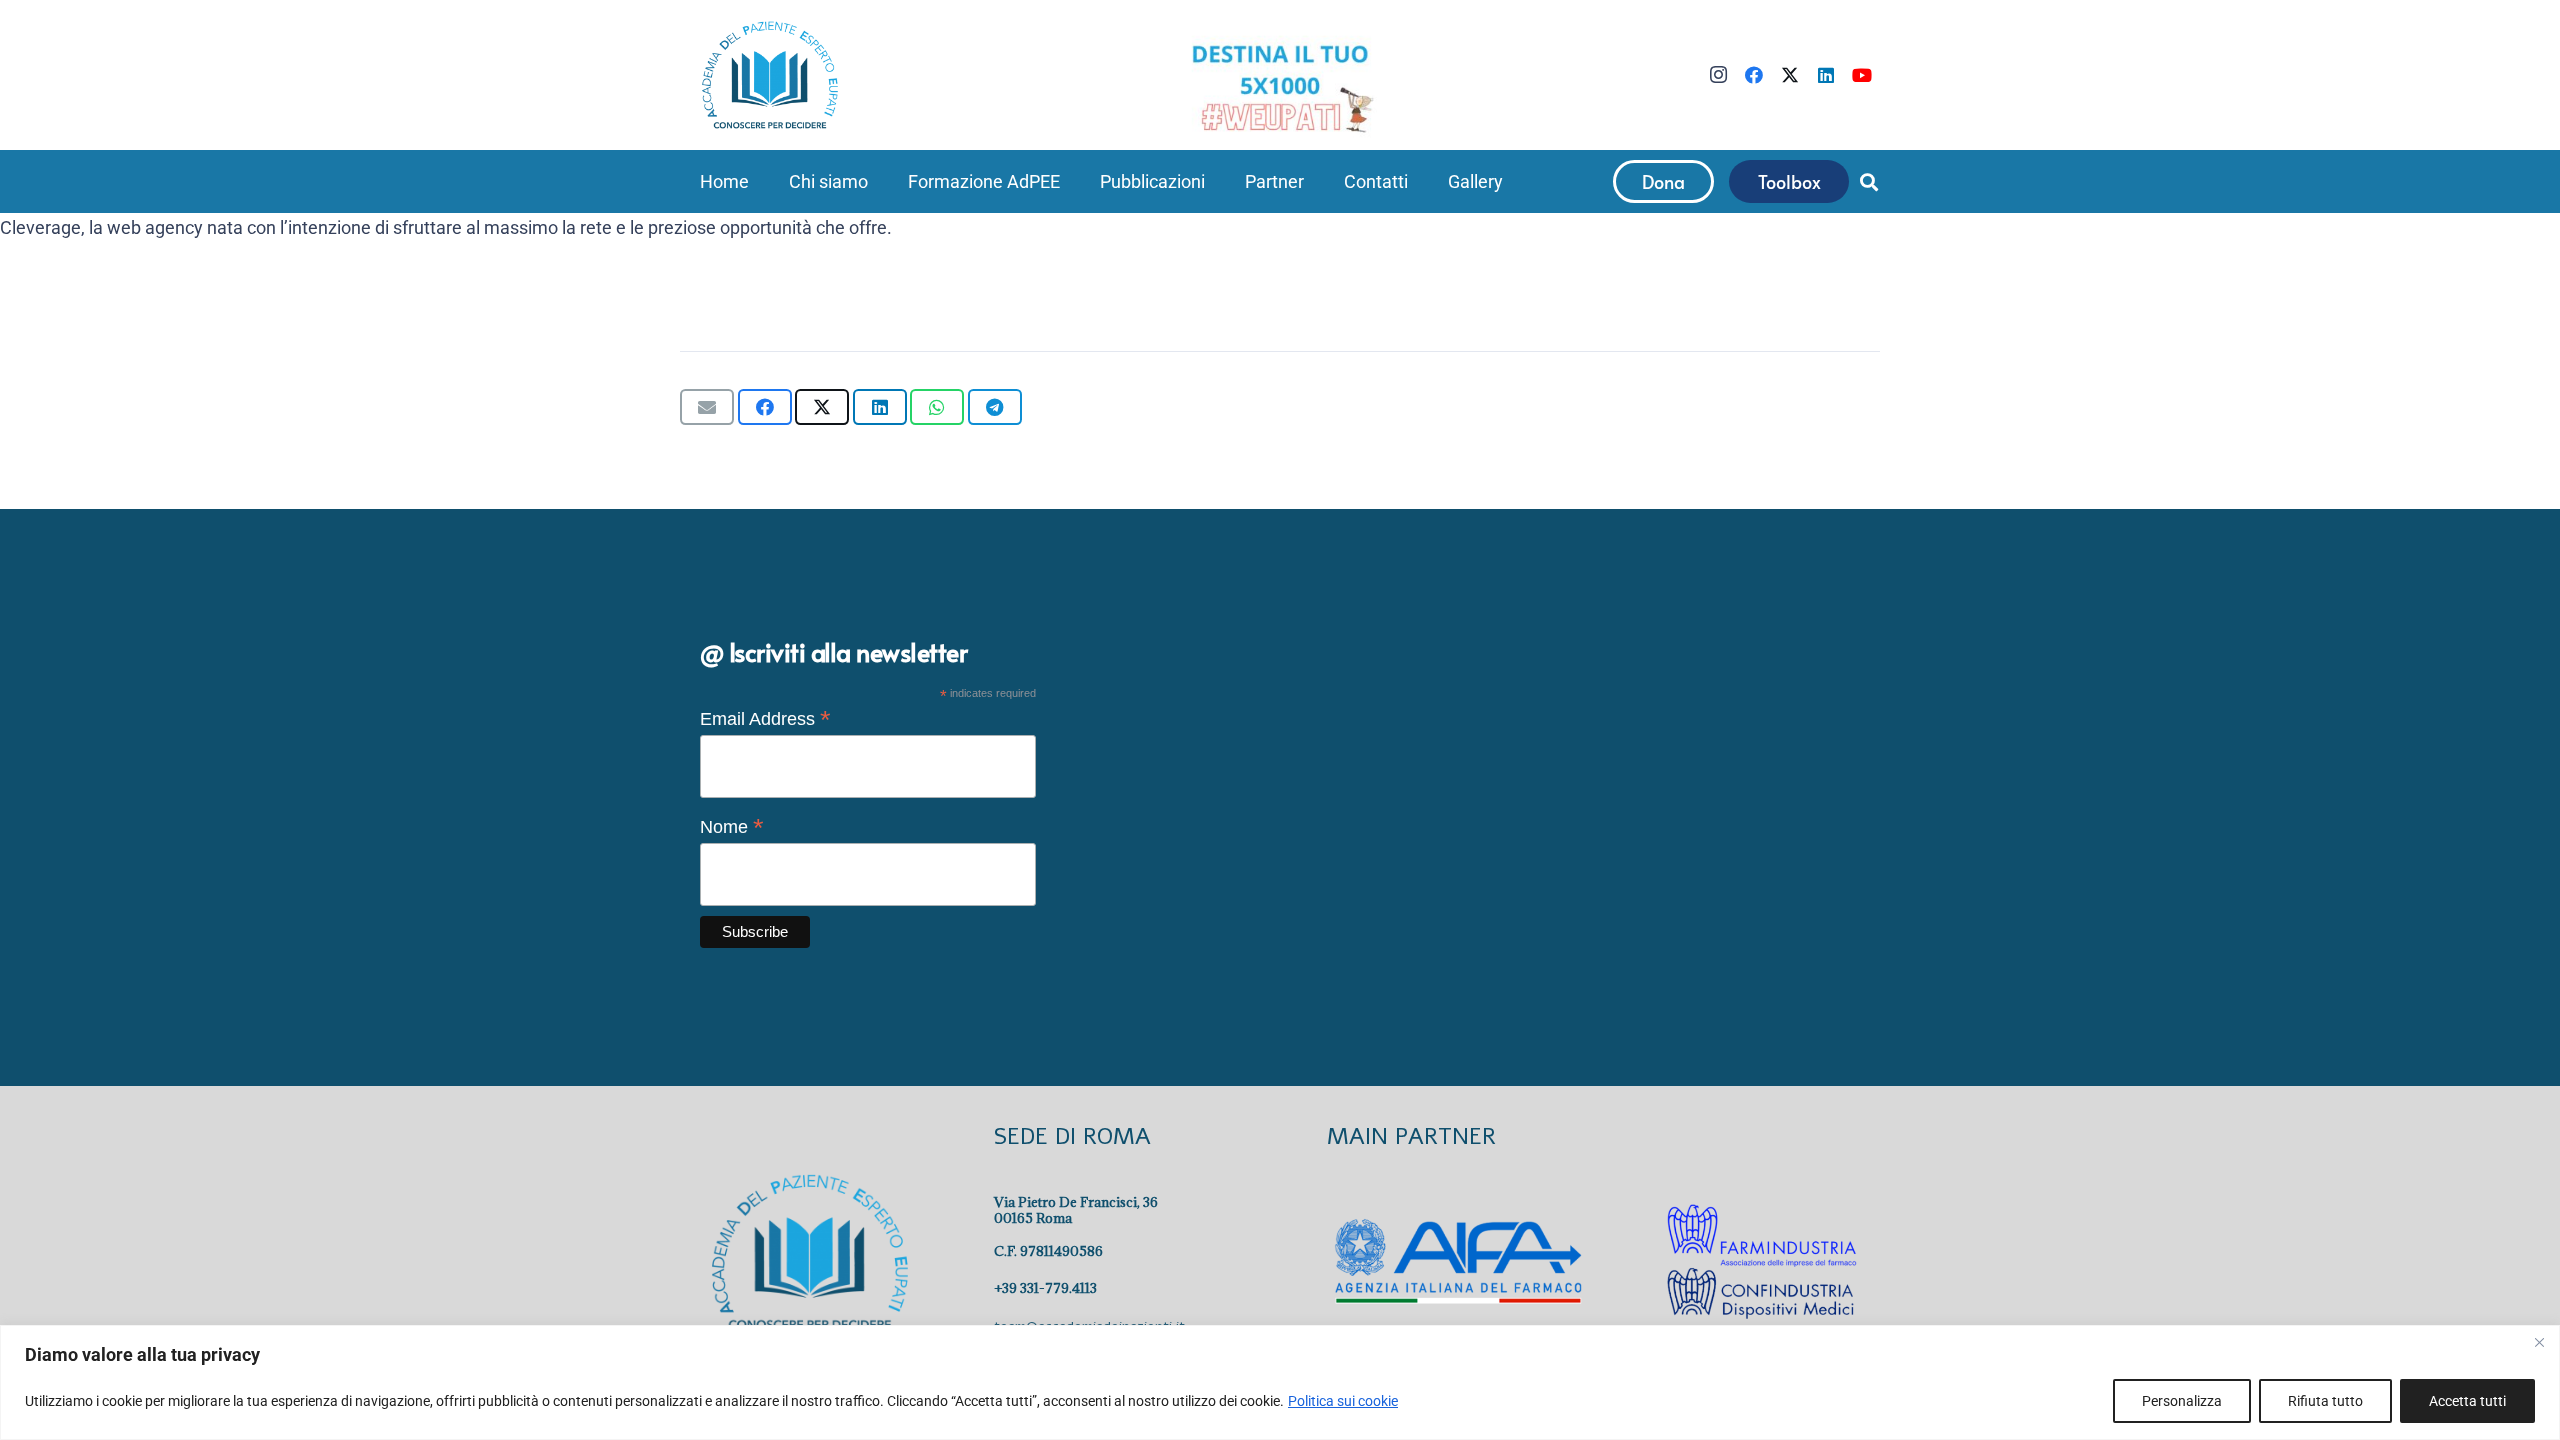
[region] (1280, 1382)
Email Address (765, 719)
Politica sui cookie (1343, 1401)
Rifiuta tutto (2325, 1401)
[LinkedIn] (1826, 75)
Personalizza (2182, 1401)
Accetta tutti (2467, 1401)
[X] (1790, 75)
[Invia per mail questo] (707, 407)
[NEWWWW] (1280, 87)
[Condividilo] (765, 407)
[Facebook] (1754, 75)
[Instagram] (1718, 75)
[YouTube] (1862, 75)
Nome (732, 827)
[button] (879, 181)
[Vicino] (2539, 1342)
